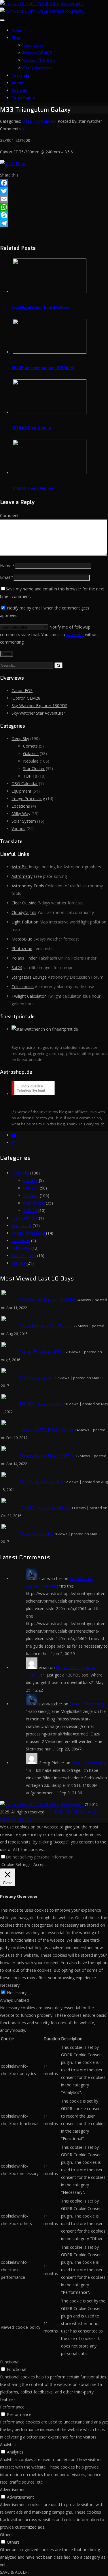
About (17, 83)
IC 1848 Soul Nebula (31, 428)
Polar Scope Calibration (41, 1482)
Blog (16, 38)
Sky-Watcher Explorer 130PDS (39, 706)
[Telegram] (54, 223)
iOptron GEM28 (38, 53)
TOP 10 (30, 776)
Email (5, 577)
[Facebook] (54, 183)
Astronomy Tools (28, 886)
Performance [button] (12, 2407)
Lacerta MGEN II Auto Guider (46, 1430)
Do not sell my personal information (40, 1857)
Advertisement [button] (14, 2489)
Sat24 (17, 968)
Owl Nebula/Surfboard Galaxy (40, 307)
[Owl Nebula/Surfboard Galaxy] (50, 292)
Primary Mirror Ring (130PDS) (47, 1456)
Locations (21, 806)
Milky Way (21, 814)
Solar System (24, 821)
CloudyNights (24, 912)
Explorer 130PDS (39, 60)
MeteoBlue (22, 939)
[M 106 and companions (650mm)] (50, 352)
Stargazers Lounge (29, 977)
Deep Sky (31, 121)
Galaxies (49, 121)
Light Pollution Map (30, 922)
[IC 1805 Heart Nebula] (50, 473)
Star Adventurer (38, 68)
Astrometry (22, 876)
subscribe (75, 634)
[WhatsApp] (54, 207)
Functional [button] (10, 2362)
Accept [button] (40, 1864)
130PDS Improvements (41, 1404)
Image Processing (28, 799)
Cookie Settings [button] (16, 1864)
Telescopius (23, 98)
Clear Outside (24, 903)
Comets (30, 746)
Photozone (22, 948)
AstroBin (20, 90)
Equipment (21, 791)
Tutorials (21, 75)
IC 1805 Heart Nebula (33, 488)
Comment (9, 515)
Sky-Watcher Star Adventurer (38, 713)
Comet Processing (36, 1534)
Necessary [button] (10, 1985)
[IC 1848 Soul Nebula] (50, 412)
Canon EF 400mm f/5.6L (42, 1352)
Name (6, 566)
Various (18, 829)
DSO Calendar (25, 784)
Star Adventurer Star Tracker (46, 1326)
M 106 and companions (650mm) (43, 368)
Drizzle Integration (36, 1378)
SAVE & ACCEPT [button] (15, 2572)
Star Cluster (34, 768)
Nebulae (31, 761)
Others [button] (6, 2535)
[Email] (54, 199)
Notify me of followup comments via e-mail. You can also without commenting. (50, 634)
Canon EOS (33, 45)
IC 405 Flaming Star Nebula (45, 1508)
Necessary (17, 1993)
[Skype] (54, 215)
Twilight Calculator (29, 996)
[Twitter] (54, 191)
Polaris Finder (24, 958)
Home (17, 30)
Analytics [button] (8, 2444)
